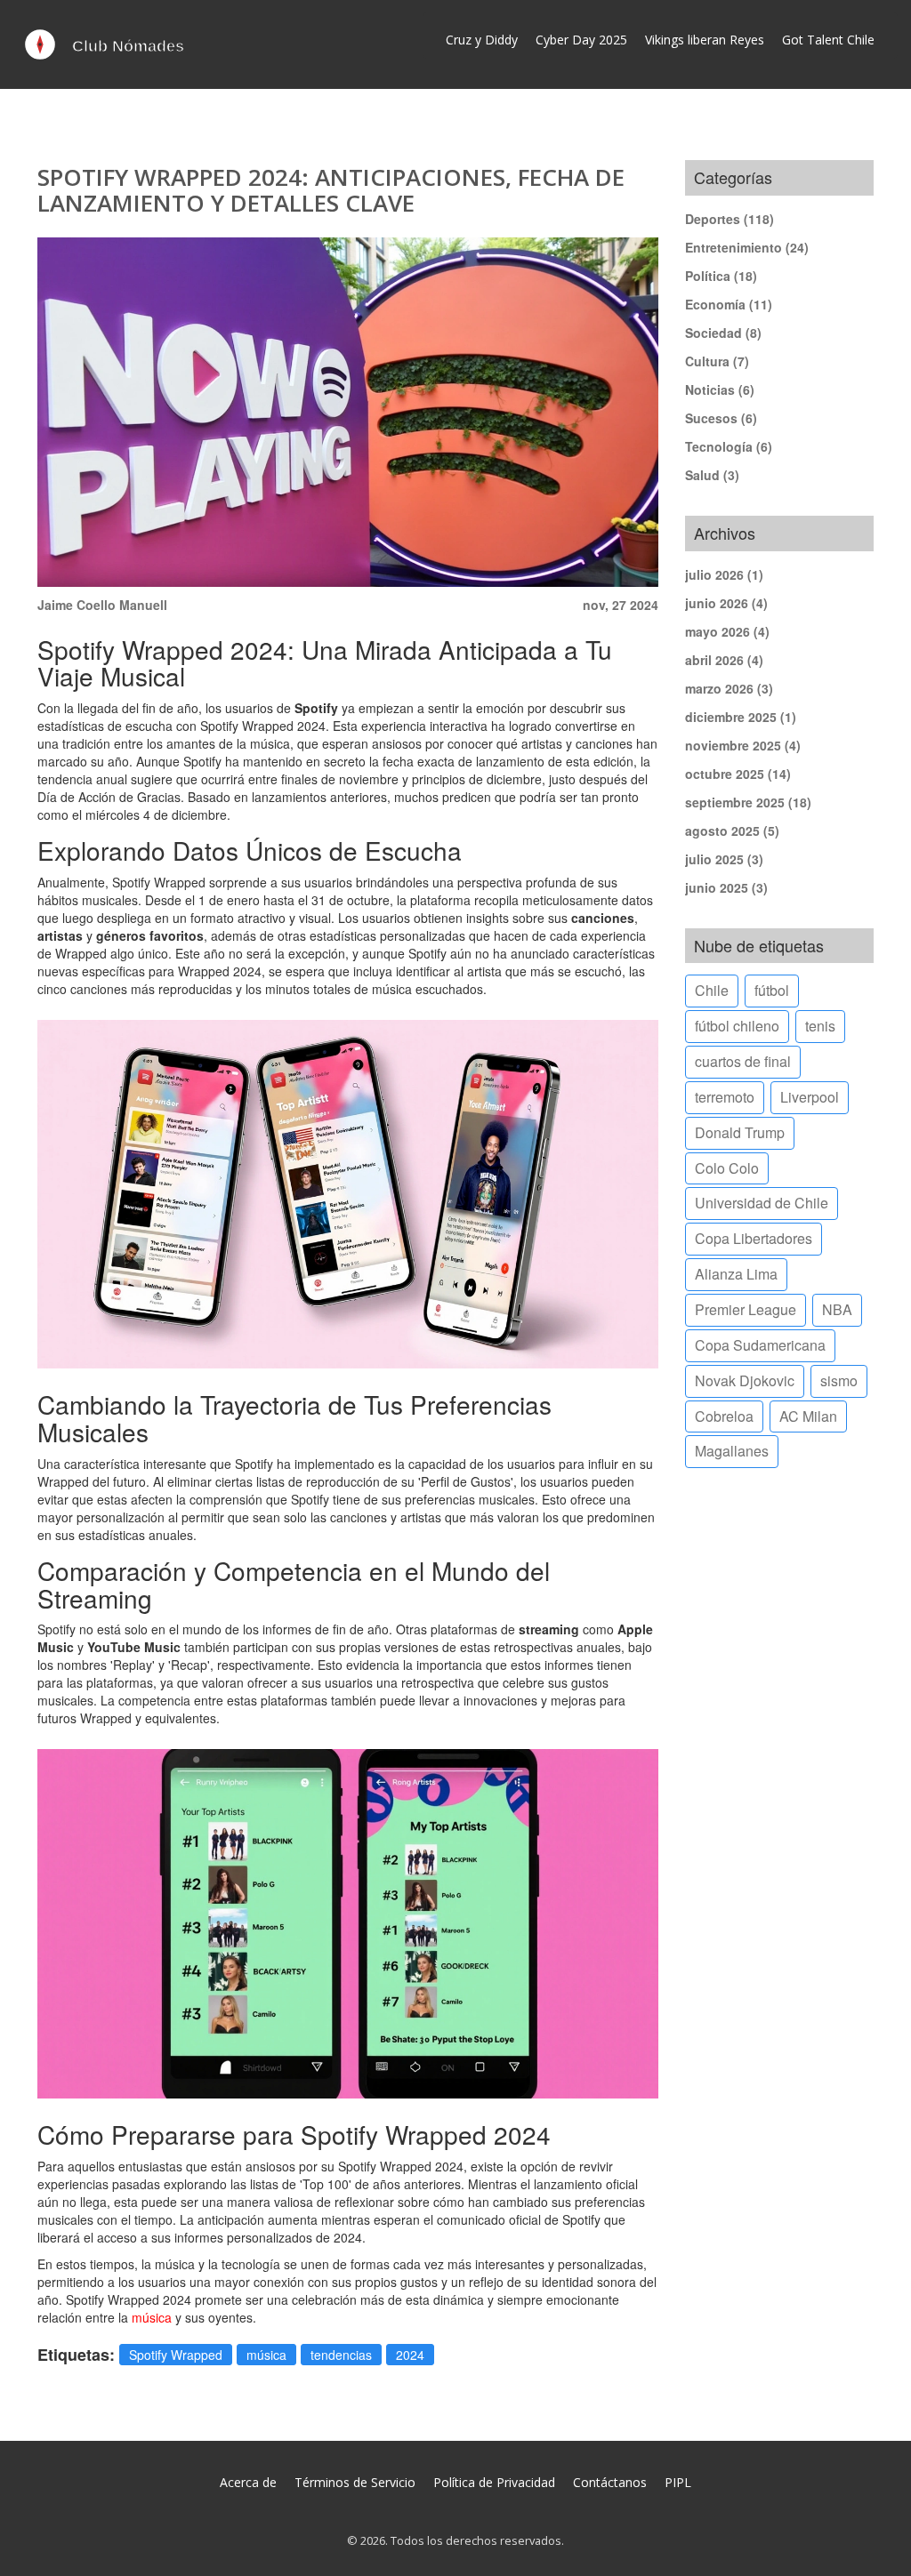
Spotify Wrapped (176, 2355)
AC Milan (808, 1416)
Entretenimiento (747, 247)
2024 (410, 2355)
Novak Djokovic (745, 1380)
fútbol (772, 990)
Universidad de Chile (762, 1203)
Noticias (720, 389)
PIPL (678, 2482)
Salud (712, 475)
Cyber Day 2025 (581, 40)
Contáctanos (610, 2482)
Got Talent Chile (828, 40)
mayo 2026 (727, 631)
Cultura (717, 361)
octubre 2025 (738, 774)
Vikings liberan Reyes (705, 40)
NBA (837, 1309)
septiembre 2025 (748, 802)
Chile (712, 990)
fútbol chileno (737, 1026)
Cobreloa (724, 1416)
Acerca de (248, 2482)
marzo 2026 (729, 688)
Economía (729, 304)
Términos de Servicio (355, 2482)
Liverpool (810, 1097)
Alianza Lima (736, 1274)
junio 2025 (726, 887)
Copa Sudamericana (760, 1345)
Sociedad (723, 333)
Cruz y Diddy (482, 40)
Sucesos (721, 418)
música (152, 2317)
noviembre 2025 (743, 745)
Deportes (730, 219)
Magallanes (732, 1451)
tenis (820, 1026)
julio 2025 (724, 859)
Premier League (746, 1309)
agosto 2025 (732, 831)
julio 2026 (724, 574)
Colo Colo (727, 1168)
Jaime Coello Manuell (102, 605)
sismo (839, 1380)
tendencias (341, 2355)
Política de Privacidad (494, 2482)
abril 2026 (724, 660)
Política (721, 276)
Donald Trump (740, 1132)
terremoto (725, 1097)
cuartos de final (743, 1061)
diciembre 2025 (741, 717)
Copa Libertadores (754, 1238)
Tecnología (729, 446)
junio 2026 (726, 603)
